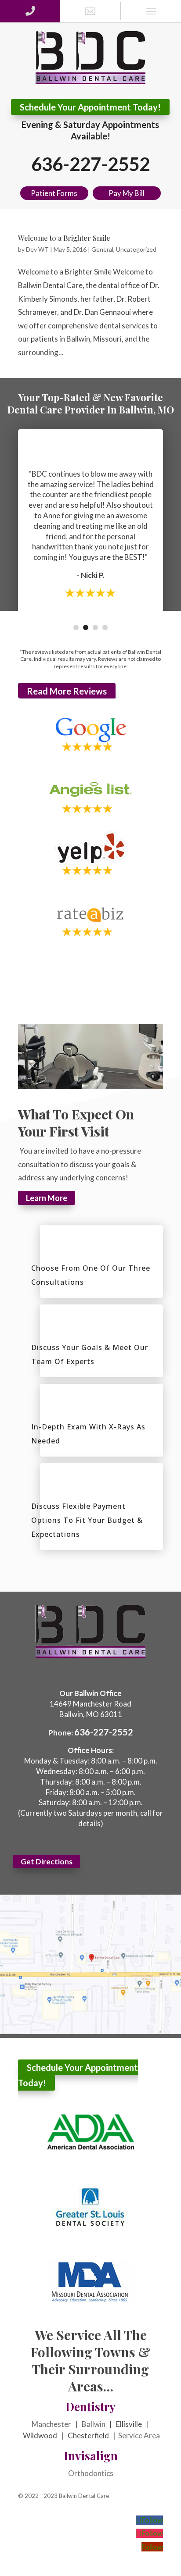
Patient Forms (54, 193)
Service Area (139, 2435)
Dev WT (37, 249)
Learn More (47, 1198)
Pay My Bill (127, 193)
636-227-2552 (90, 164)
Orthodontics (91, 2473)
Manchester (51, 2424)
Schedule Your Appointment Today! (90, 107)
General (102, 249)
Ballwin (94, 2424)
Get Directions (47, 1862)
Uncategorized (136, 249)
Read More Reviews (67, 691)
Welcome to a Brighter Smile (64, 238)
